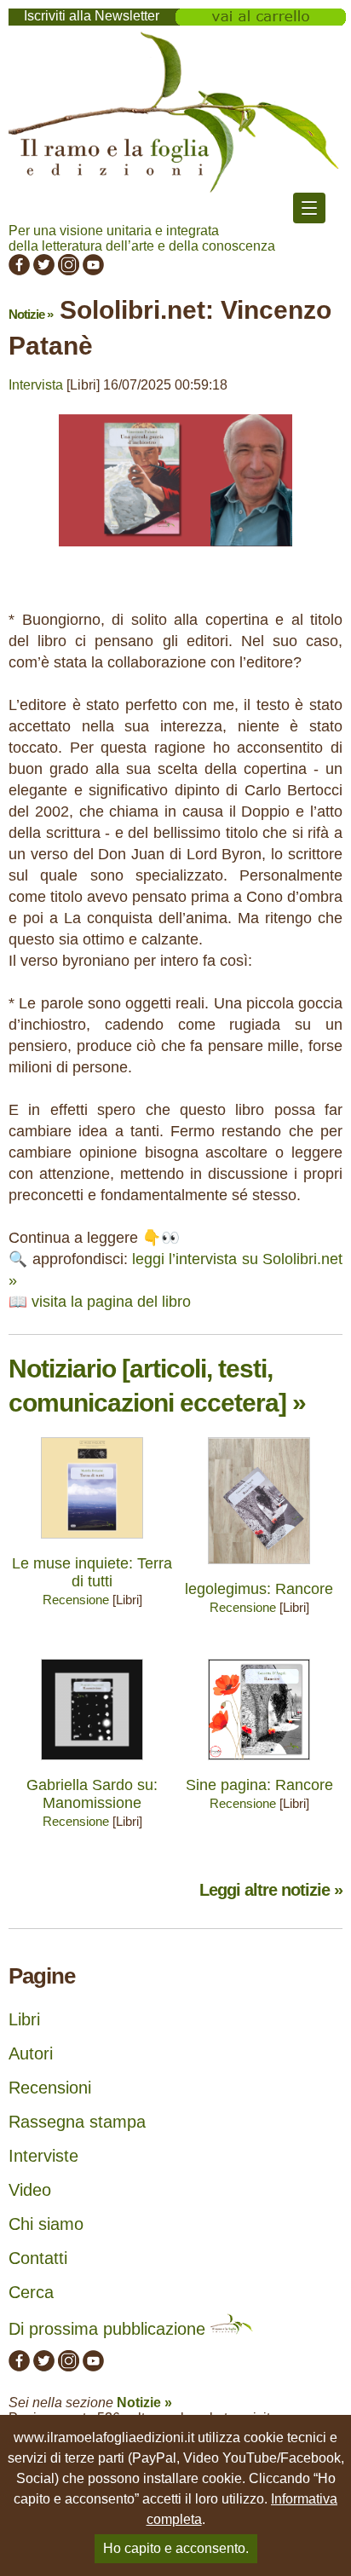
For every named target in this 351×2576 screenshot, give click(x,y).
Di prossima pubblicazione (109, 2329)
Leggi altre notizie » (271, 1890)
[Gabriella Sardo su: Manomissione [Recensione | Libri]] (92, 1764)
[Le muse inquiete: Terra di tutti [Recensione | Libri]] (92, 1542)
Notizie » (31, 314)
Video (30, 2190)
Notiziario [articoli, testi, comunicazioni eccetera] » (157, 1386)
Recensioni (50, 2088)
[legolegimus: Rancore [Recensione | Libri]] (259, 1568)
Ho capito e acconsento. (176, 2548)
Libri (24, 2019)
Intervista (36, 385)
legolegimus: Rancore (259, 1589)
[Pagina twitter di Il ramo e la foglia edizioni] (44, 271)
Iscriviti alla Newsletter (92, 16)
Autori (31, 2053)
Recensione (76, 1600)
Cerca (31, 2292)
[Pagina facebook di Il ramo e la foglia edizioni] (19, 271)
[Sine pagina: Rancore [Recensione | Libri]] (259, 1764)
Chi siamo (46, 2224)
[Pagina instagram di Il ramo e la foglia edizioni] (69, 271)
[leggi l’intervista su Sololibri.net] (175, 554)
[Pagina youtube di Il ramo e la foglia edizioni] (93, 271)
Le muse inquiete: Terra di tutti (92, 1572)
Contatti (38, 2258)
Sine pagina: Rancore (259, 1785)
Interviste (43, 2156)
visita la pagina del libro (111, 1302)
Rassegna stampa (77, 2122)
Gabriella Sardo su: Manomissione (92, 1794)
